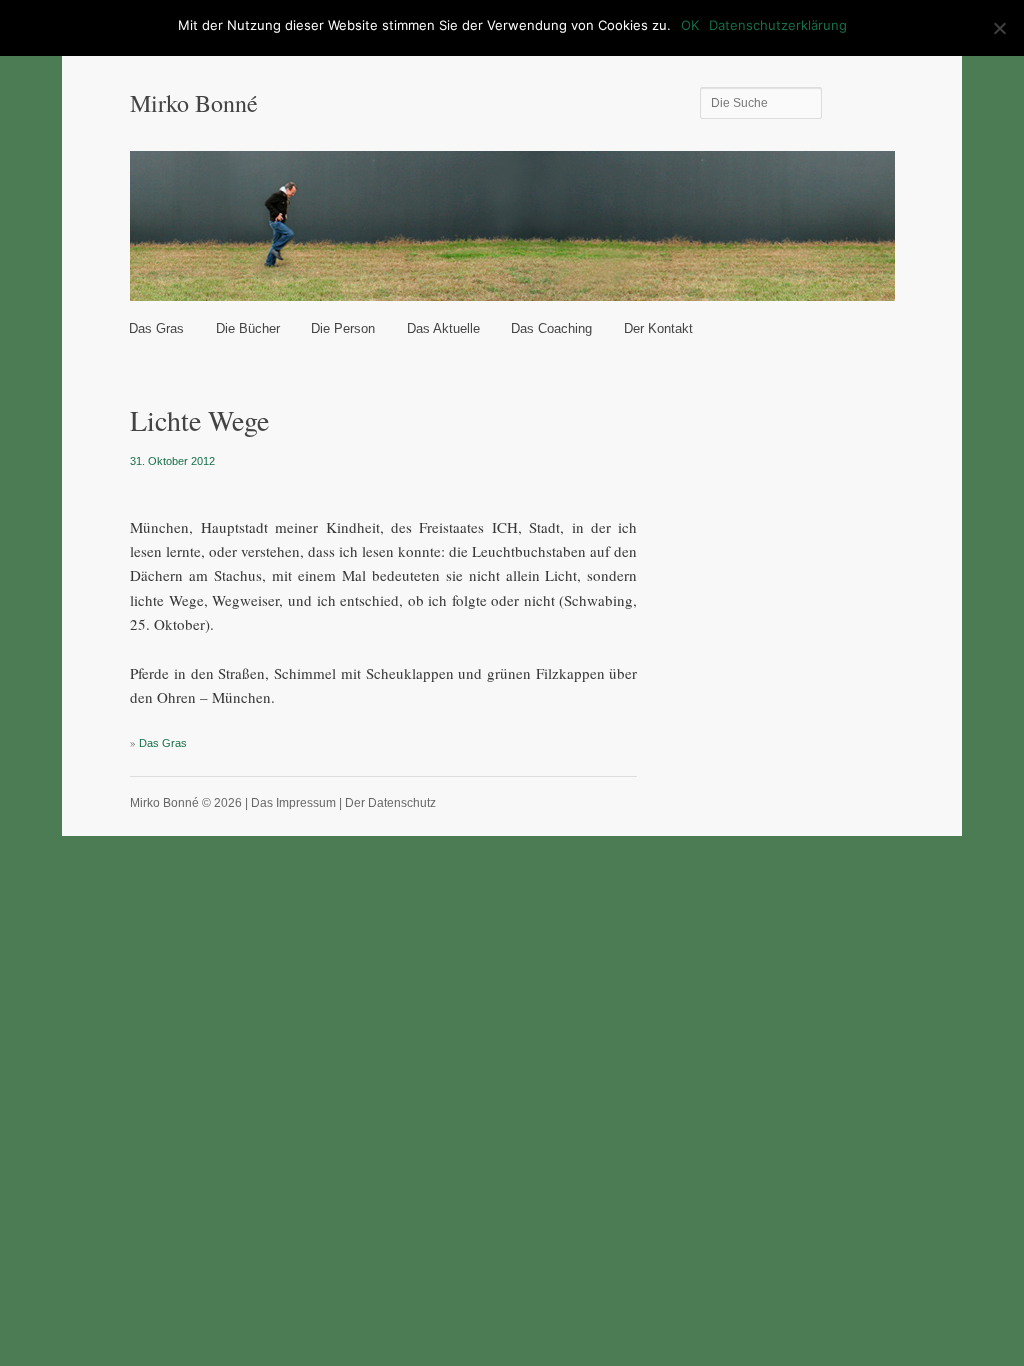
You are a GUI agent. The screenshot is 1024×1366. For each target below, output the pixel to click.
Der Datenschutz (390, 803)
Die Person (343, 328)
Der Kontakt (658, 328)
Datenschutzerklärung (778, 25)
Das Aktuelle (443, 328)
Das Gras (156, 328)
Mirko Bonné (194, 103)
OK (690, 25)
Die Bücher (248, 328)
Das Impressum (293, 803)
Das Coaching (551, 328)
